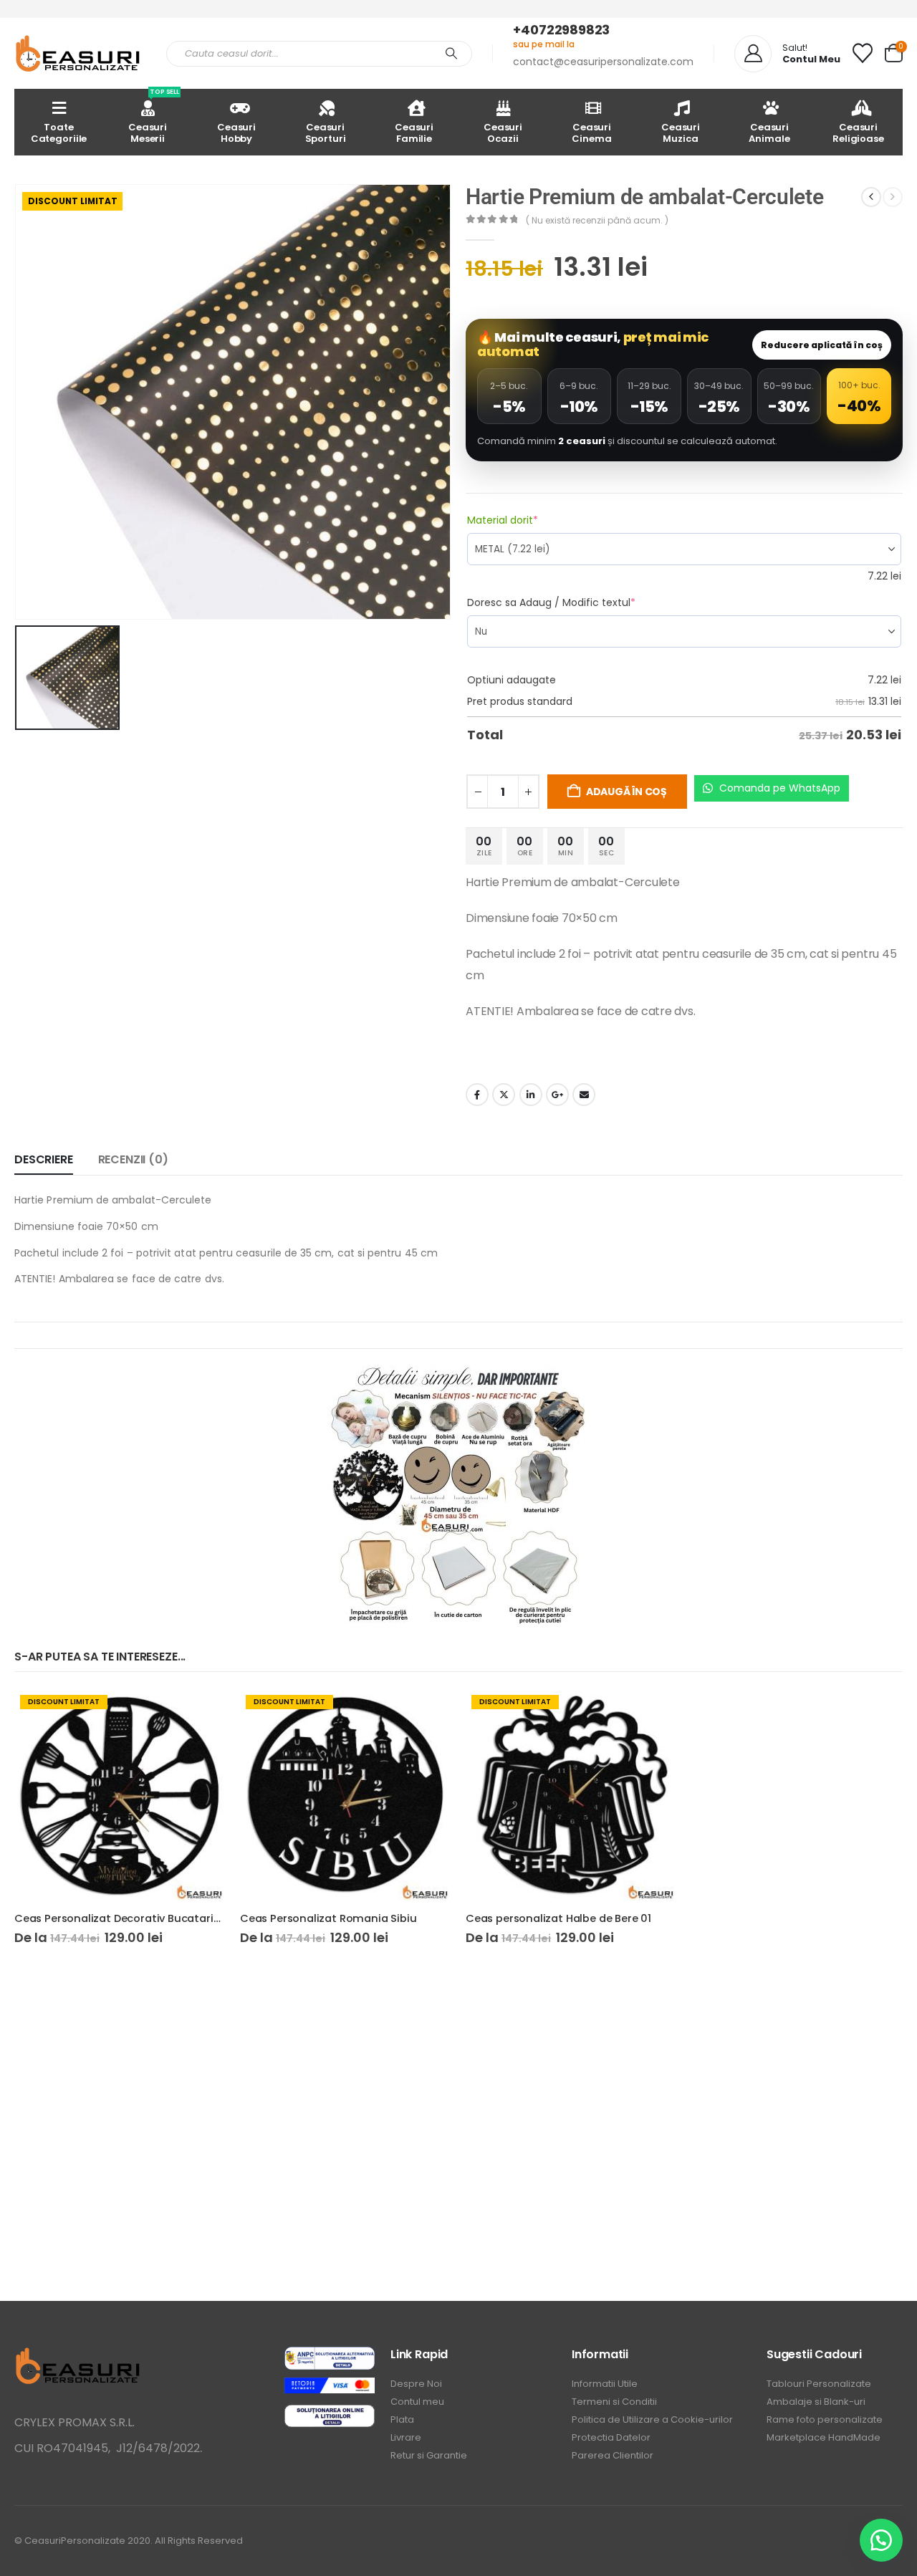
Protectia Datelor (611, 2437)
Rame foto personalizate (825, 2419)
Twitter (504, 1095)
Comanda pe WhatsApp (778, 788)
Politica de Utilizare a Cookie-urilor (652, 2419)
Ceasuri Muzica (681, 133)
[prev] (871, 197)
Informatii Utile (605, 2384)
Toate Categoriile (59, 133)
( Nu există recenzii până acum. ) (597, 220)
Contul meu (417, 2402)
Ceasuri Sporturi (326, 133)
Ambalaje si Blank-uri (816, 2402)
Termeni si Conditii (614, 2402)
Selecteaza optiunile (202, 1713)
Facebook (477, 1095)
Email (584, 1095)
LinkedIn (531, 1095)
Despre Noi (416, 2384)
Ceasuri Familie (414, 133)
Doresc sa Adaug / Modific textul (577, 602)
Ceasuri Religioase (858, 133)
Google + (557, 1095)
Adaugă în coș (626, 792)
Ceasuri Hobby (236, 133)
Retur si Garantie (429, 2455)
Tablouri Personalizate (819, 2384)
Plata (402, 2419)
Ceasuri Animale (769, 133)
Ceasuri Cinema (591, 133)
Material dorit (528, 520)
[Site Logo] (80, 53)
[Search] (451, 54)
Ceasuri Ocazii (503, 133)
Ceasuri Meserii (154, 117)
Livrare (406, 2437)
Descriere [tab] (44, 1159)
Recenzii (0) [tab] (133, 1159)
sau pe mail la (544, 44)
